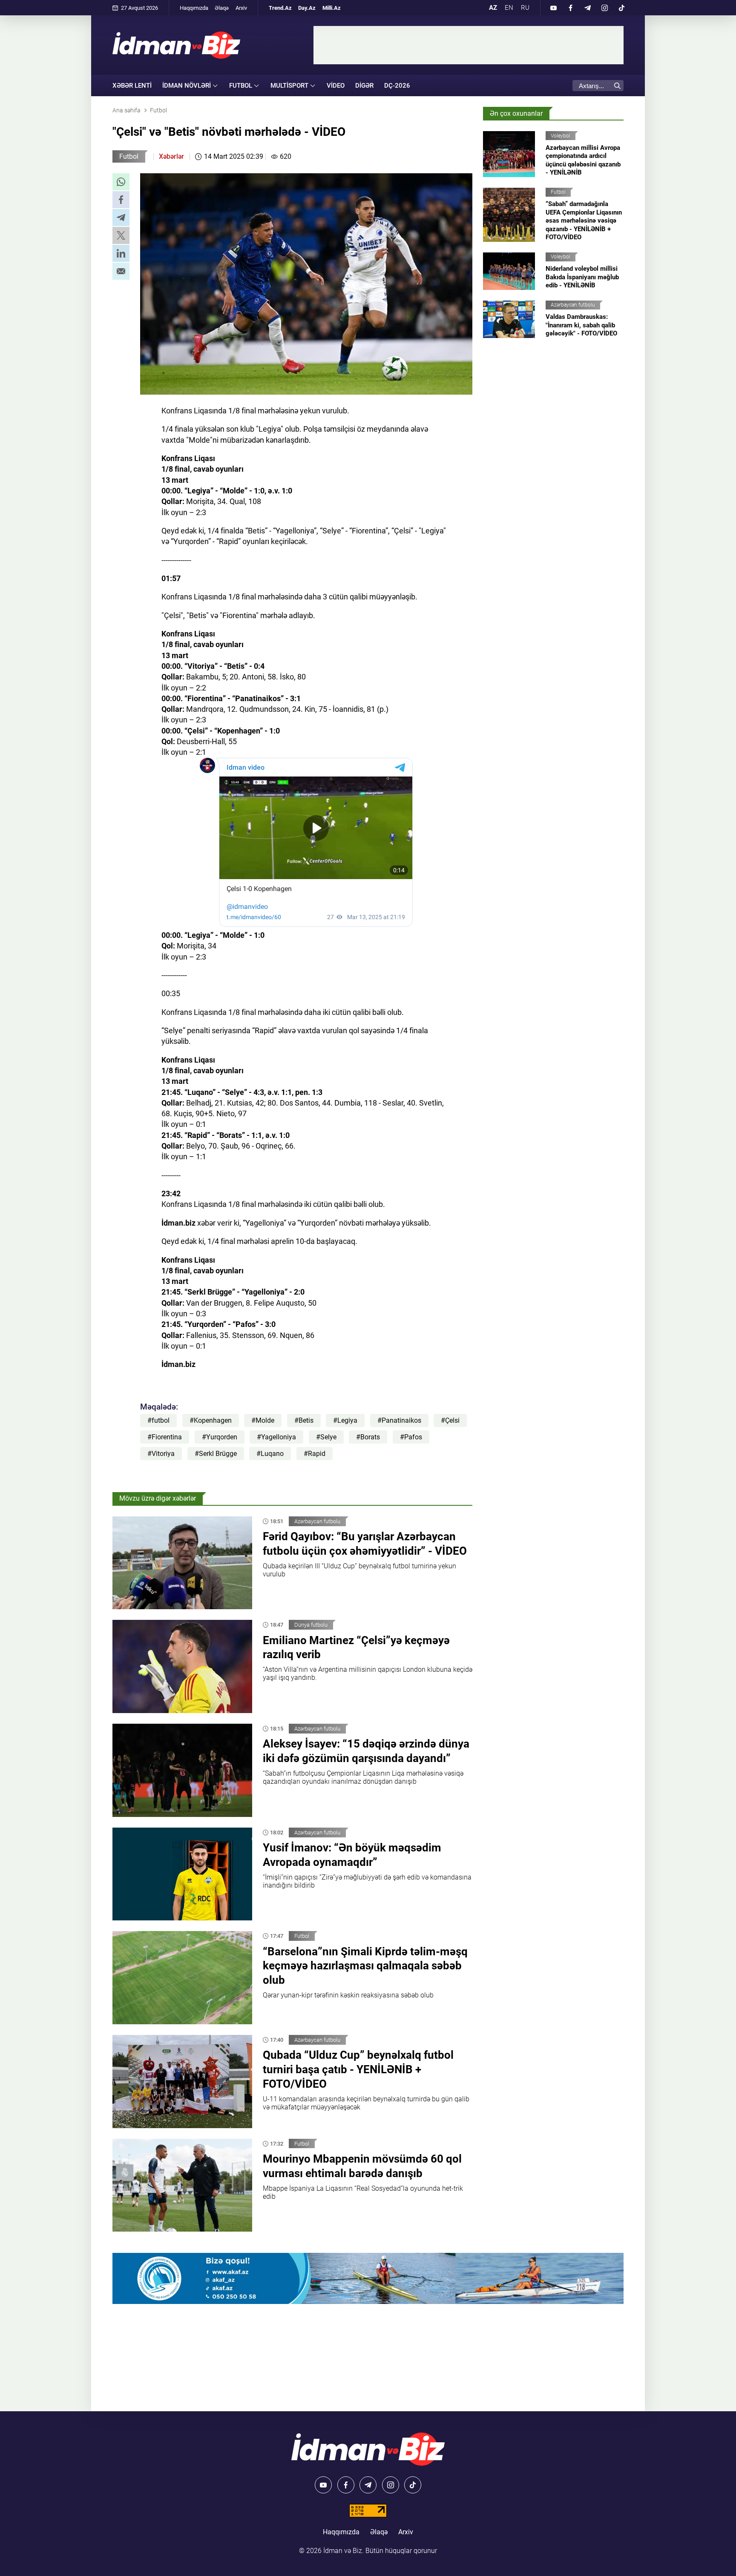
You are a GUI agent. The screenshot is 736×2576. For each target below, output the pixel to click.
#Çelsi (450, 1420)
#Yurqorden (220, 1437)
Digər (364, 86)
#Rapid (315, 1454)
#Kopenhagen (211, 1420)
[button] (121, 182)
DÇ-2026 (397, 86)
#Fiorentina (165, 1437)
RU (525, 8)
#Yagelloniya (276, 1437)
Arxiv (241, 8)
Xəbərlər (171, 156)
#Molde (263, 1420)
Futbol (129, 156)
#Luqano (270, 1454)
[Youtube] (553, 8)
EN (509, 8)
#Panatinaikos (399, 1420)
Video (336, 86)
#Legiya (345, 1420)
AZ (493, 8)
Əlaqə (222, 8)
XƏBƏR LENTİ (132, 86)
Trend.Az (280, 8)
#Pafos (411, 1437)
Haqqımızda (194, 8)
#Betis (304, 1420)
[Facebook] (570, 8)
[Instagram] (604, 8)
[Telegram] (587, 8)
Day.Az (307, 8)
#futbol (158, 1420)
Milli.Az (332, 8)
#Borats (368, 1437)
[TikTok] (621, 8)
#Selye (326, 1437)
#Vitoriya (161, 1454)
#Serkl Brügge (216, 1454)
